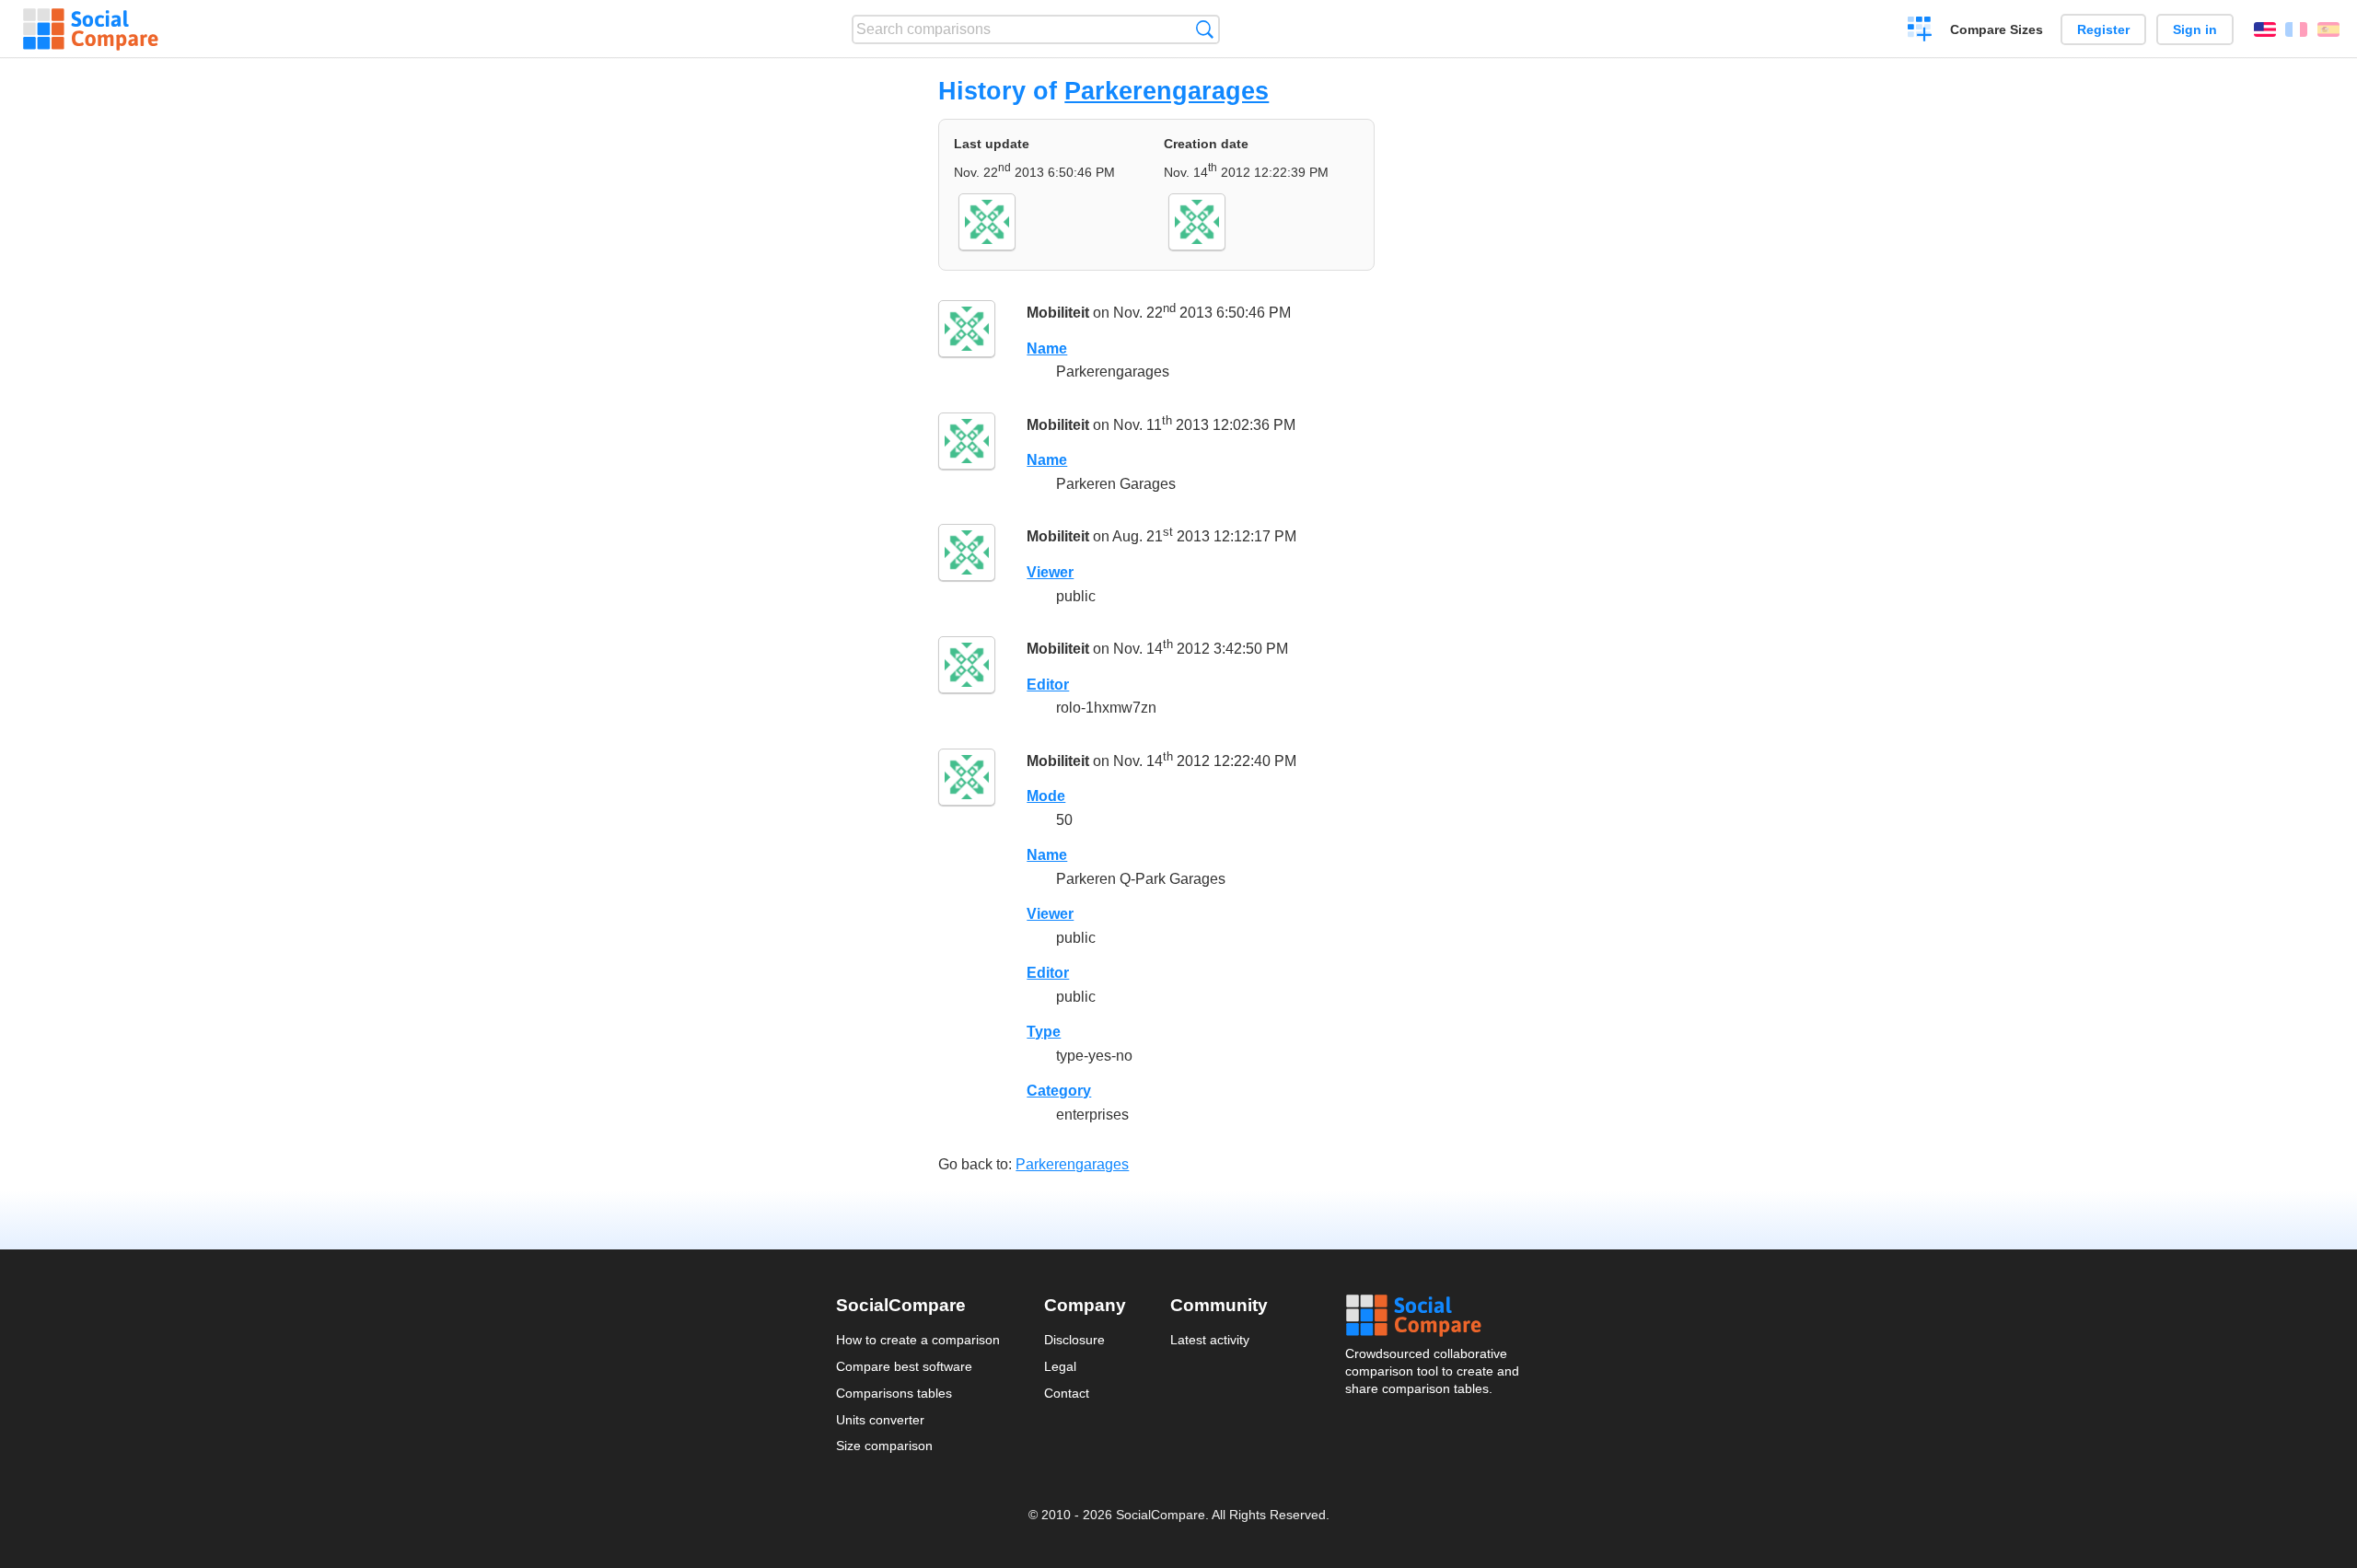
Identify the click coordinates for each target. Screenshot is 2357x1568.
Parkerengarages (1167, 91)
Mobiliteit (1058, 313)
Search (1205, 29)
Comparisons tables (894, 1393)
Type (1044, 1032)
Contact (1067, 1393)
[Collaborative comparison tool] (91, 29)
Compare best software (904, 1366)
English (2265, 29)
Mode (1046, 796)
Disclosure (1074, 1340)
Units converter (880, 1420)
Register (2103, 29)
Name (1047, 348)
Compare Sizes (1997, 29)
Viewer (1050, 572)
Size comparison (884, 1446)
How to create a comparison (918, 1340)
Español (2328, 29)
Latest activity (1210, 1340)
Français (2296, 29)
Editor (1048, 685)
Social (1434, 1316)
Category (1059, 1091)
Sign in (2195, 29)
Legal (1060, 1366)
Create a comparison (1920, 31)
